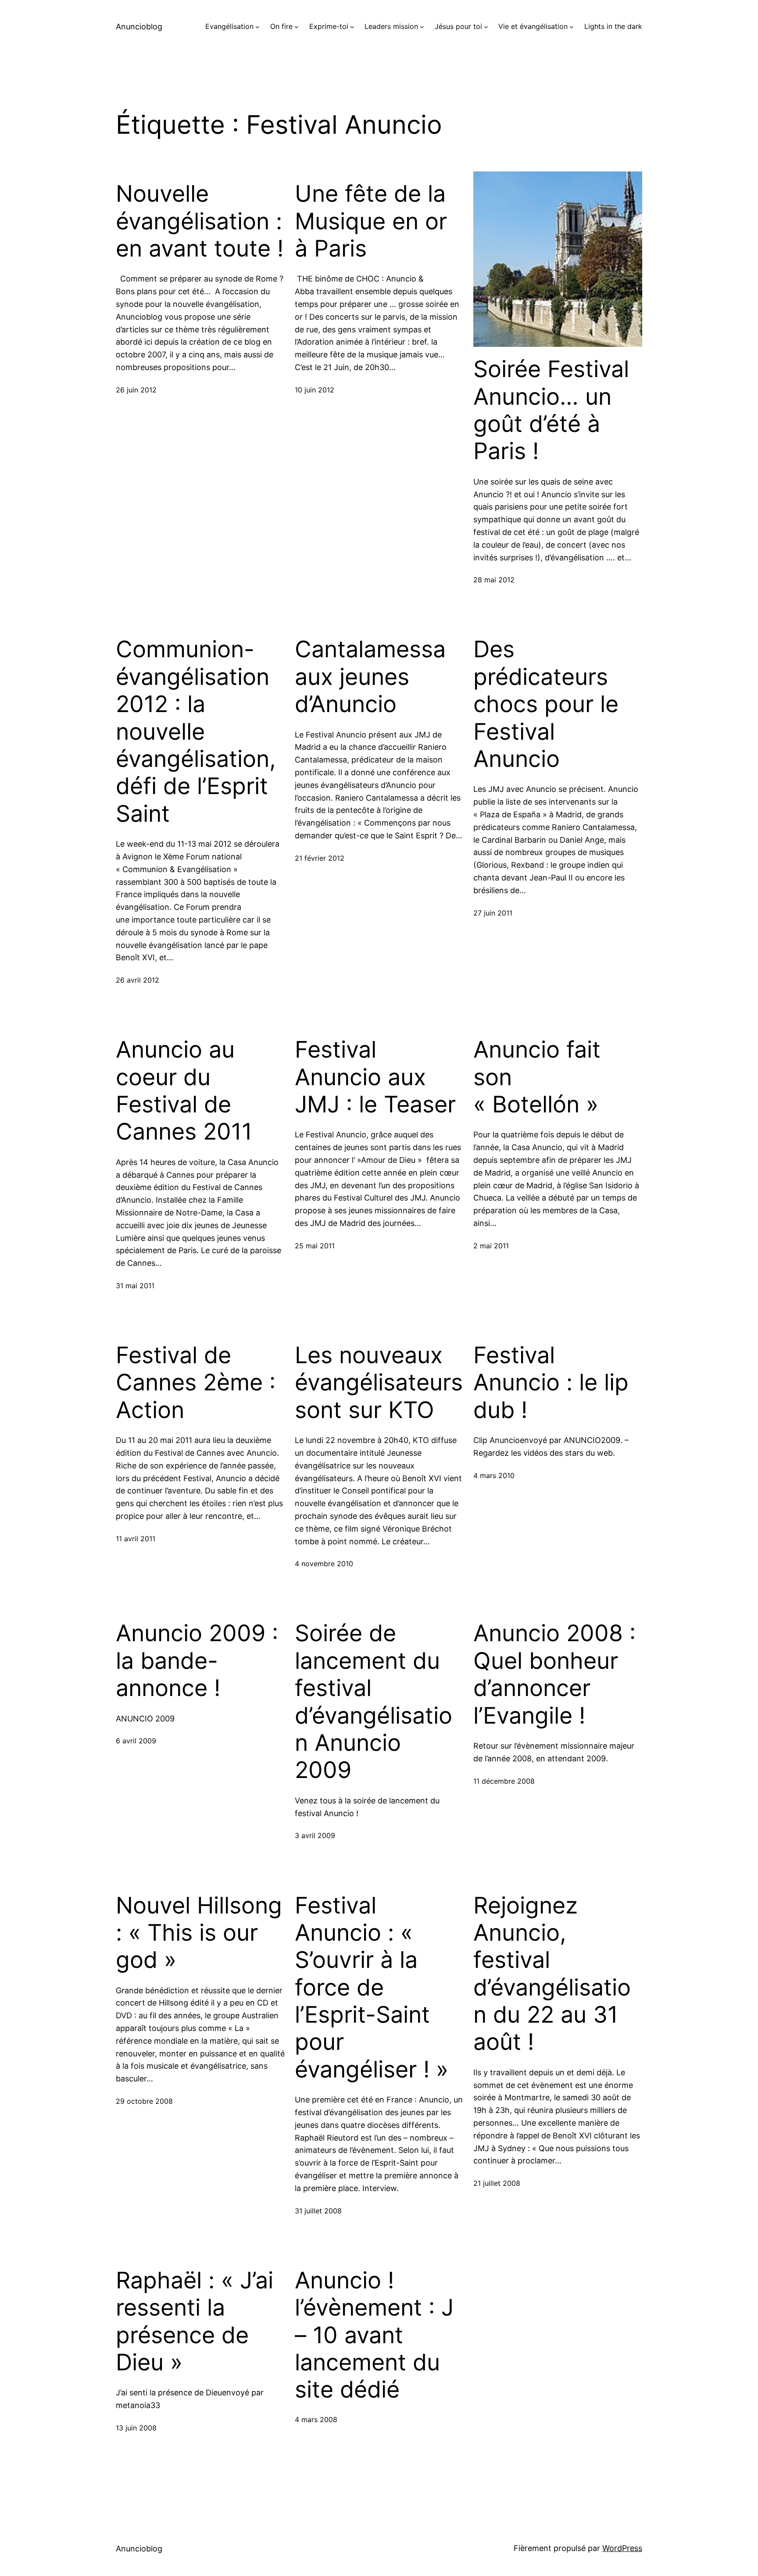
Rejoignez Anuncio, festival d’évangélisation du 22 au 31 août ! (552, 1974)
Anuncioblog (139, 27)
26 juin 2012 (136, 390)
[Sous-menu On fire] (297, 27)
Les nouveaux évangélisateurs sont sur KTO (379, 1383)
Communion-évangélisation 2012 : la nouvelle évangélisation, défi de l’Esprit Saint (196, 731)
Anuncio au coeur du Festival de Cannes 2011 (184, 1091)
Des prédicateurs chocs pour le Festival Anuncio (546, 704)
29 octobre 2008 (144, 2101)
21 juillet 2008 (497, 2183)
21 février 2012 (320, 858)
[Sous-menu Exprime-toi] (352, 27)
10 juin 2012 (315, 390)
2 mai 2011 (491, 1246)
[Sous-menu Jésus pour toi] (486, 27)
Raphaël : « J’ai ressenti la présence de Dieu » (195, 2321)
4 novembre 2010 (324, 1564)
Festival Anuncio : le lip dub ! (551, 1383)
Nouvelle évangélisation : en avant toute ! (200, 221)
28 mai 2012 (494, 580)
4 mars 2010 (494, 1475)
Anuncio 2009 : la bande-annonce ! (197, 1661)
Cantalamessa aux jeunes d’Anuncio (370, 677)
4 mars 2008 (316, 2419)
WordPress (622, 2548)
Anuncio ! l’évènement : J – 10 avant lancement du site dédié (374, 2335)
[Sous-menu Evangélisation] (257, 27)
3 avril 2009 (315, 1835)
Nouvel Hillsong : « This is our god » (199, 1933)
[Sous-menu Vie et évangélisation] (572, 27)
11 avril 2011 (136, 1539)
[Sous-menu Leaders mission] (422, 27)
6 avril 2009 (136, 1741)
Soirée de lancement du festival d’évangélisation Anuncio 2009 (374, 1702)
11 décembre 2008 (504, 1781)
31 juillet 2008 (318, 2211)
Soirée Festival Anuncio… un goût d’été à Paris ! (551, 410)
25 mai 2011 (315, 1246)
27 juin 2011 (493, 913)
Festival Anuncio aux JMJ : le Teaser (375, 1077)
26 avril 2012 (138, 980)
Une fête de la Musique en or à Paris (371, 221)
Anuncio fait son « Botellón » (537, 1077)
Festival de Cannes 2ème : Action (196, 1383)
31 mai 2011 (135, 1286)
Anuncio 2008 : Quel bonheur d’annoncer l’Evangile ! (554, 1674)
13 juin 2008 (136, 2428)
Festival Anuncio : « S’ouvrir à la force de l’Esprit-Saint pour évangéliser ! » (372, 1988)
